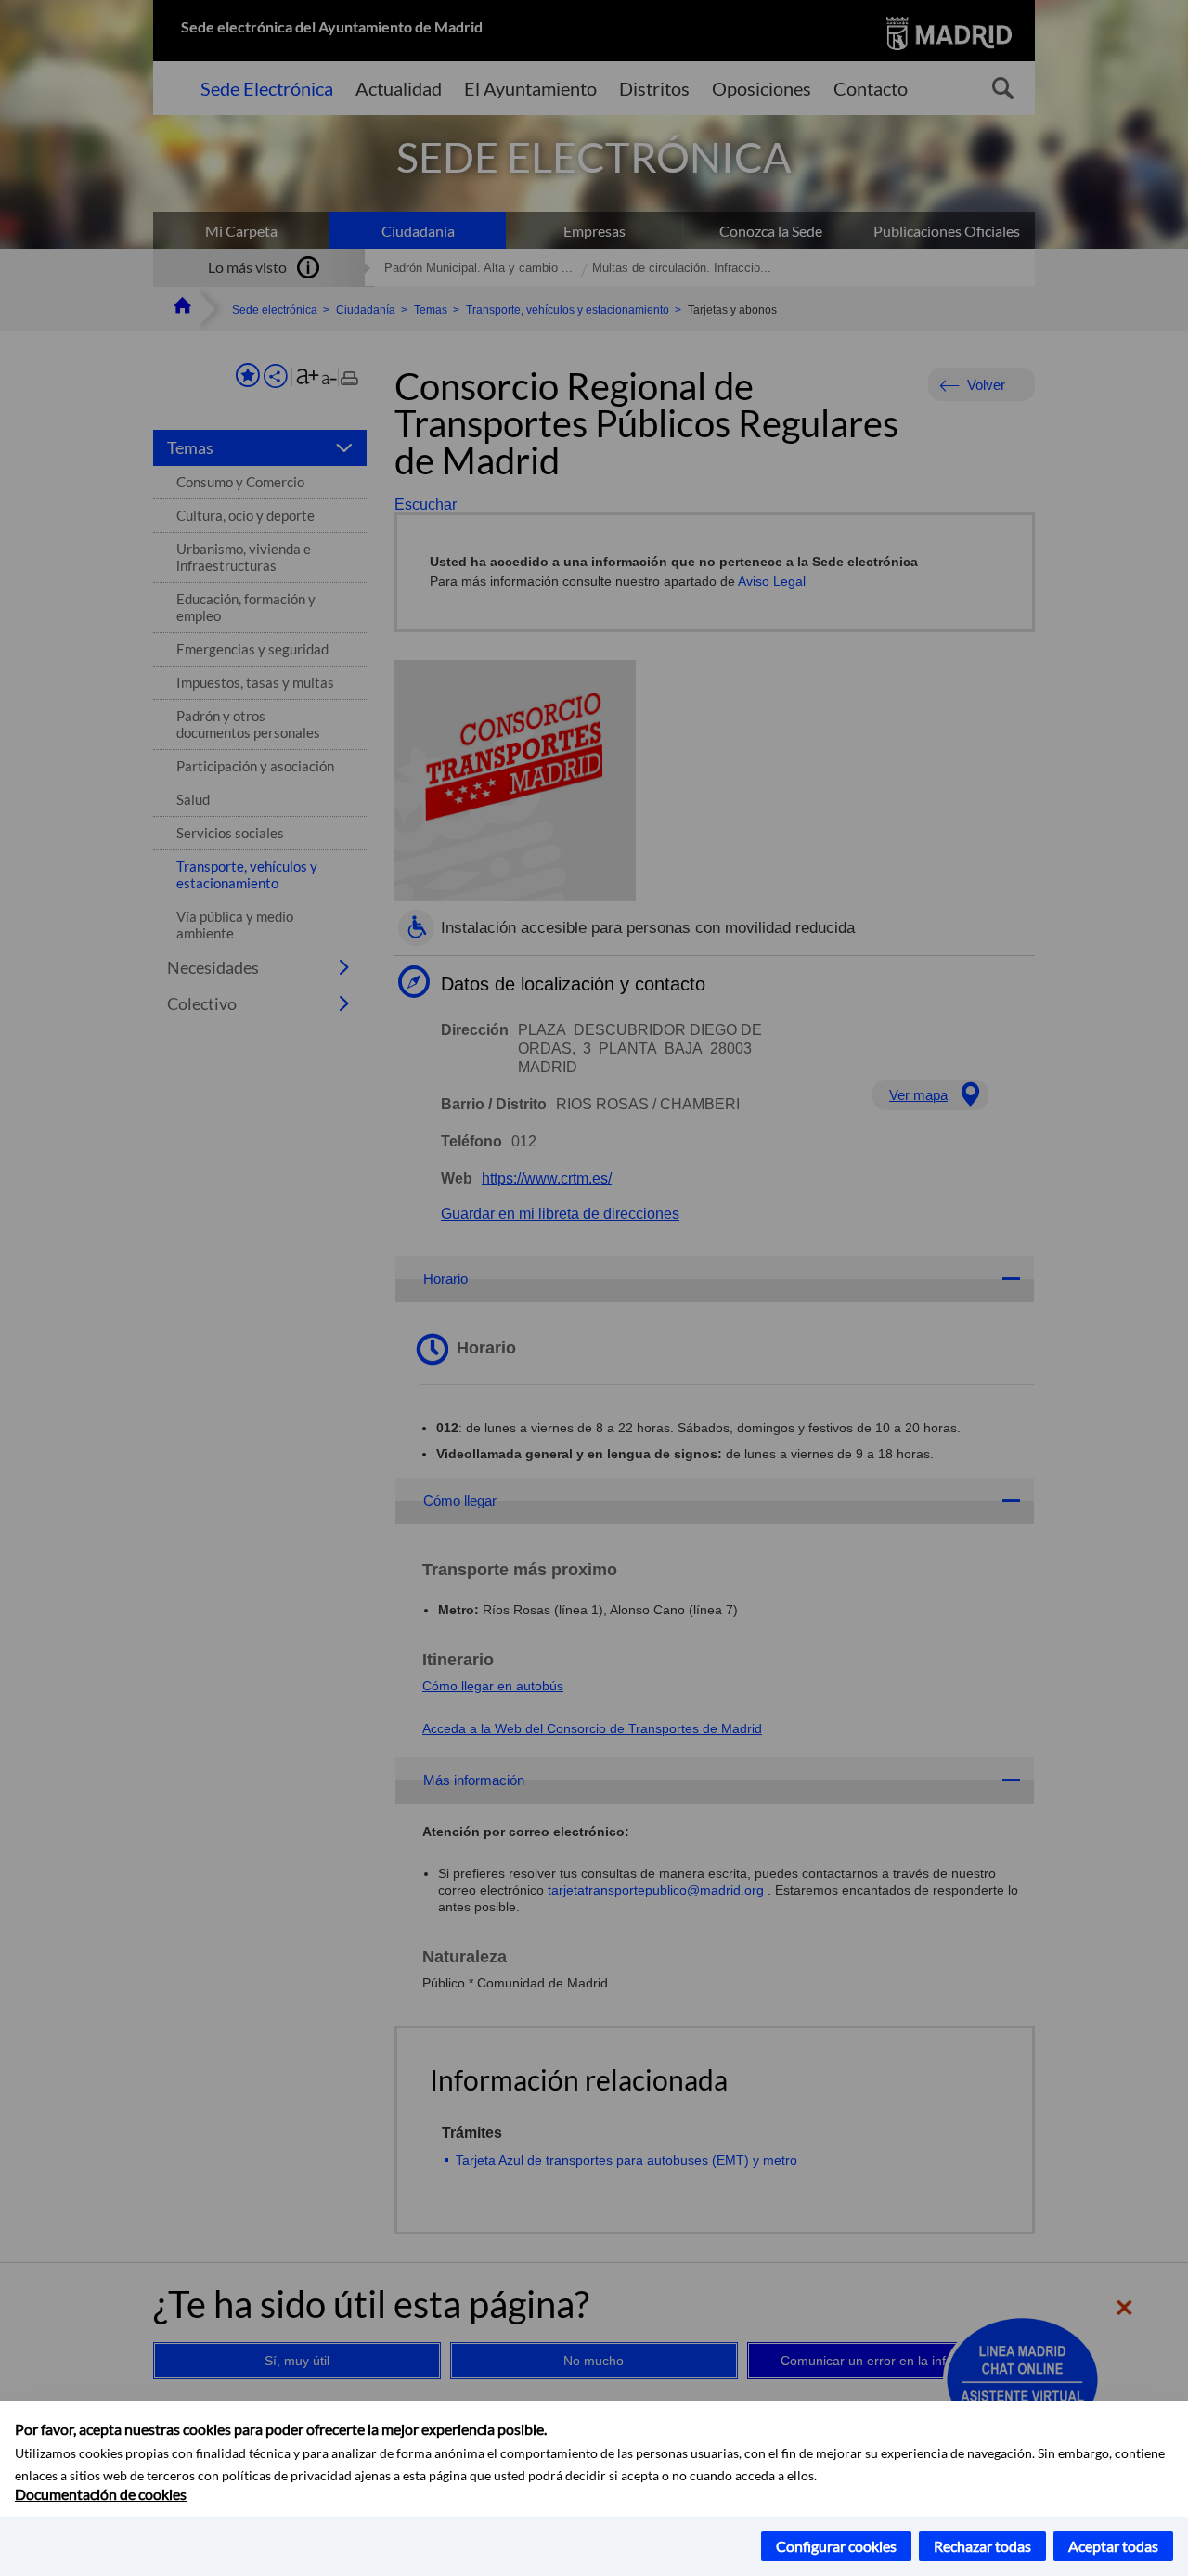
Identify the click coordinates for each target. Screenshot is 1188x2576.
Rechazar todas (982, 2546)
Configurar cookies (836, 2546)
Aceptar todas (1113, 2546)
